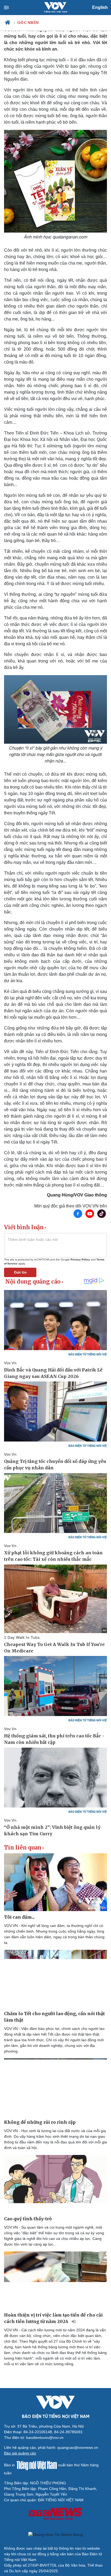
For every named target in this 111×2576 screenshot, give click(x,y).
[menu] (11, 8)
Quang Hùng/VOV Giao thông (77, 1195)
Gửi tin (20, 1272)
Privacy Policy (80, 1260)
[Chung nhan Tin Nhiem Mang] (55, 2535)
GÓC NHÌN (28, 23)
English (100, 7)
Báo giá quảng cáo (20, 2453)
